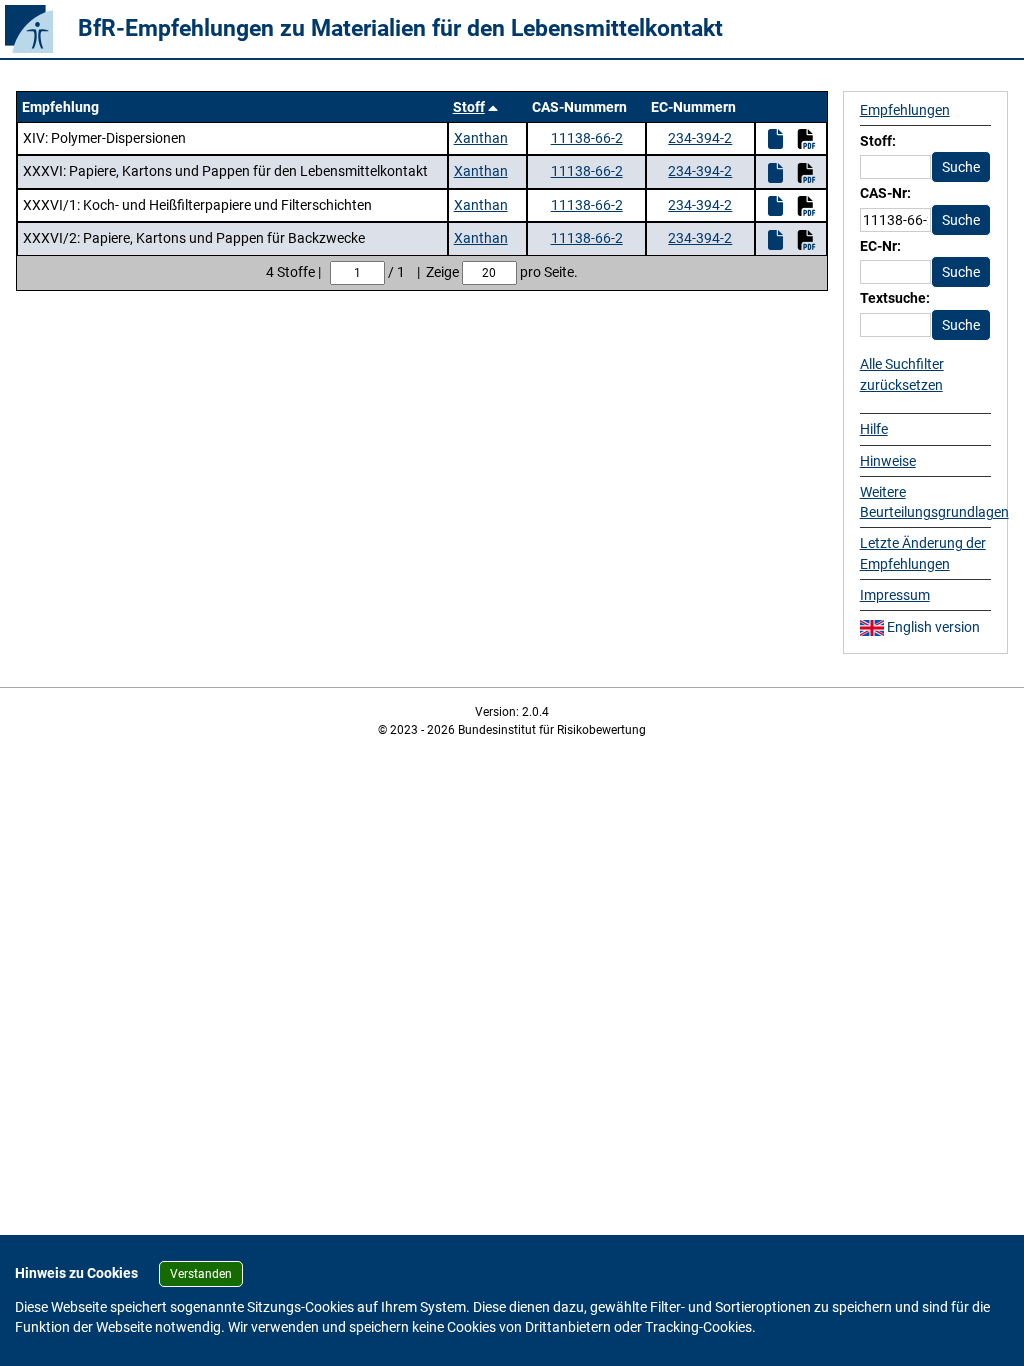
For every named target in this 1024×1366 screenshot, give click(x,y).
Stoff (469, 107)
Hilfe (874, 429)
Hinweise (888, 461)
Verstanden (201, 1274)
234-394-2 (700, 138)
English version (932, 627)
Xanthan (481, 138)
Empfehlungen (905, 110)
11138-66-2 (587, 138)
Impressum (895, 595)
